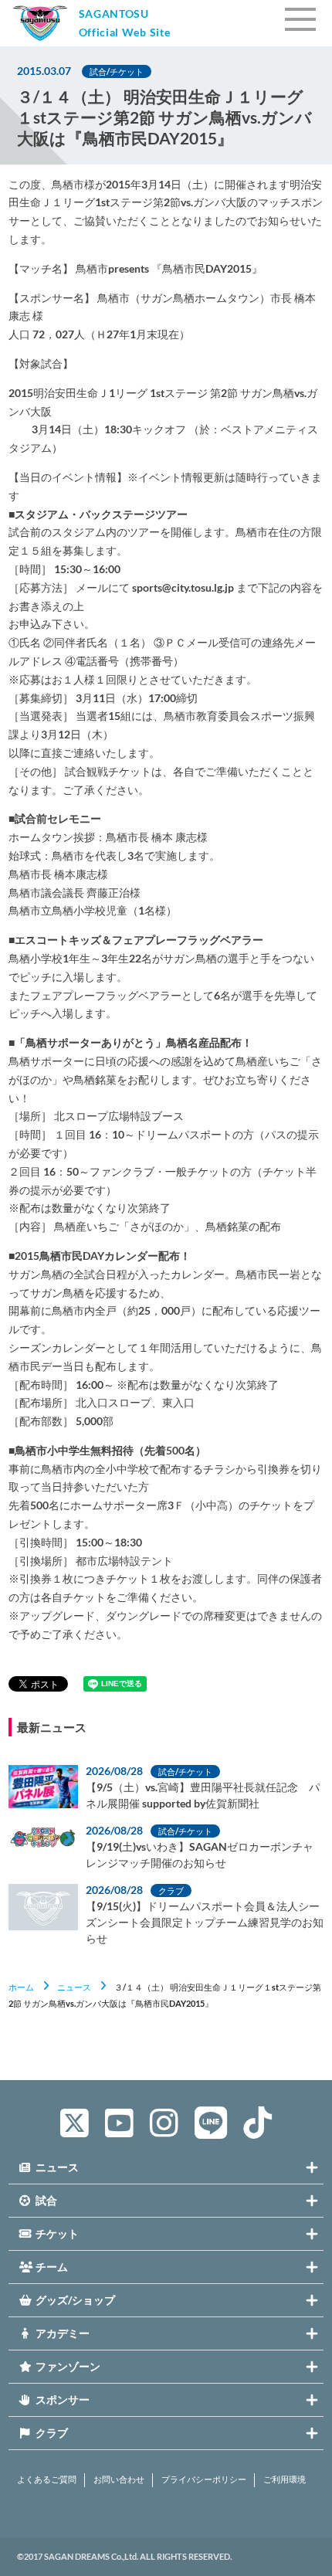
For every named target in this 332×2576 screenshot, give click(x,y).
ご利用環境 (285, 2479)
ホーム (21, 1987)
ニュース (74, 1987)
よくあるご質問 (47, 2479)
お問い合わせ (119, 2479)
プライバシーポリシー (204, 2479)
